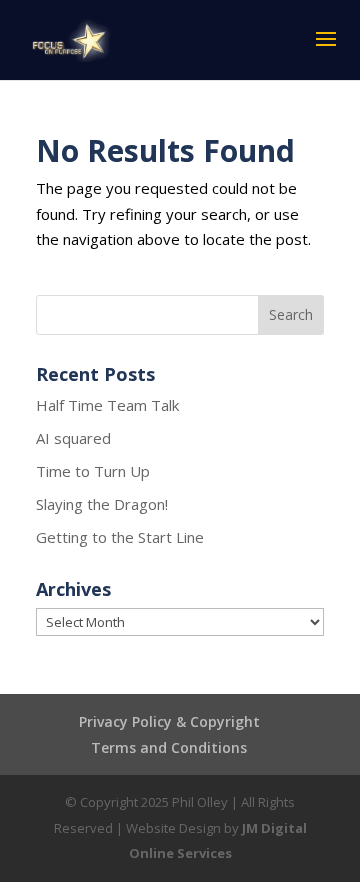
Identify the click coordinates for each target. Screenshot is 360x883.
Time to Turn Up (93, 471)
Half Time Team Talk (107, 405)
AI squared (73, 438)
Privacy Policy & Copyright (169, 721)
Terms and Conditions (169, 747)
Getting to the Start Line (120, 537)
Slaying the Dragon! (102, 504)
